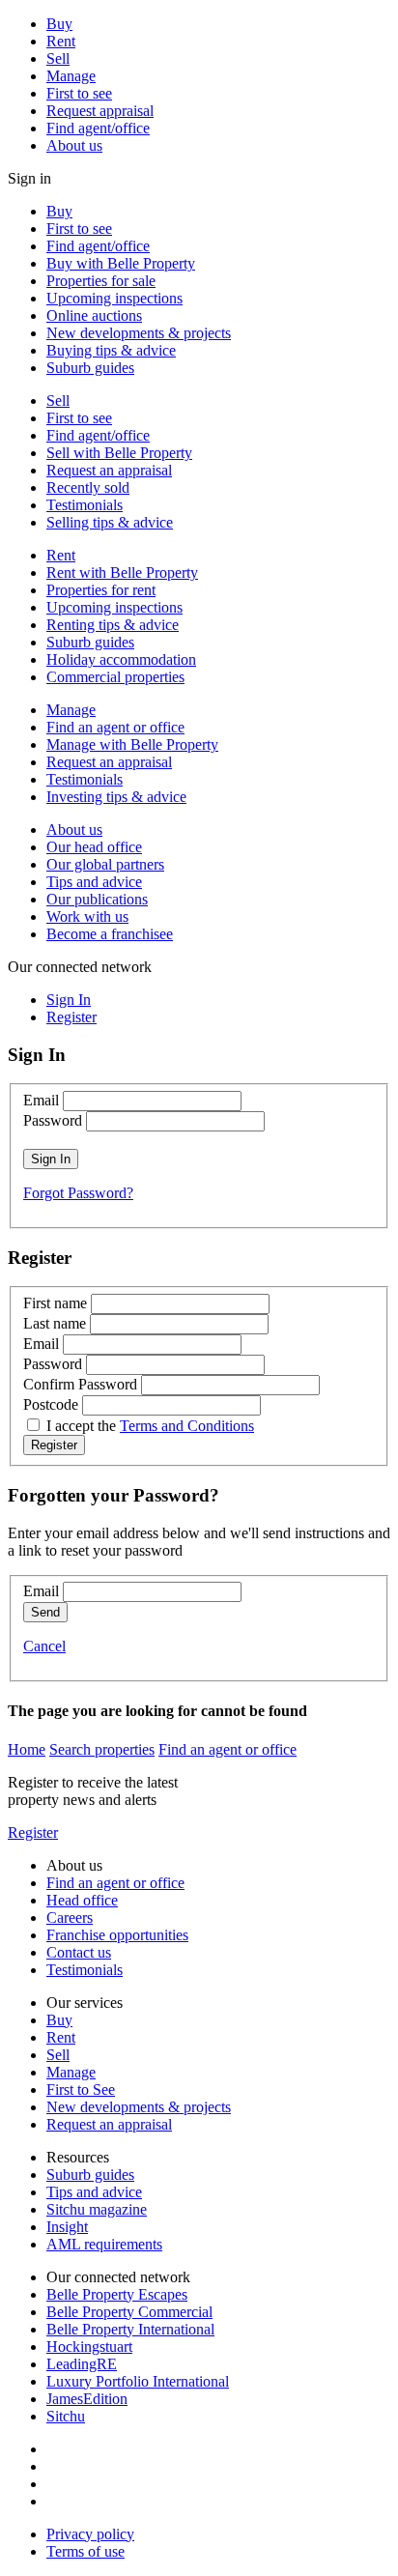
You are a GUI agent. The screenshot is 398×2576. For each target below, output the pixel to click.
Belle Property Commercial (129, 2312)
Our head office (94, 847)
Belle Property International (130, 2329)
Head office (82, 1900)
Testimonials (85, 505)
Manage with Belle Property (132, 744)
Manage (71, 76)
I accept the (150, 1426)
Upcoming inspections (114, 298)
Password (53, 1120)
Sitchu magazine (97, 2209)
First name (55, 1303)
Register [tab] (71, 1017)
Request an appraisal (109, 470)
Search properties (102, 1749)
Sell (58, 58)
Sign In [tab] (69, 1000)
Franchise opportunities (117, 1935)
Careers (70, 1918)
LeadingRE (82, 2364)
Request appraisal (100, 111)
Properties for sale (101, 281)
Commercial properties (115, 677)
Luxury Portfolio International (138, 2381)
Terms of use (85, 2551)
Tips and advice (94, 882)
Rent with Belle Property (122, 572)
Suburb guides (90, 368)
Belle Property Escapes (117, 2294)
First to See (81, 2089)
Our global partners (105, 864)
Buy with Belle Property (121, 263)
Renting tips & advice (113, 625)
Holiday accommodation (121, 659)
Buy (59, 24)
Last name (55, 1323)
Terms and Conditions (187, 1426)
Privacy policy (90, 2534)
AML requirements (104, 2244)
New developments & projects (139, 333)
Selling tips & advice (110, 522)
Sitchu (66, 2416)
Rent (61, 41)
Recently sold (88, 487)
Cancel (44, 1646)
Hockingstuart (89, 2347)
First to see (79, 93)
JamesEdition (87, 2399)
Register (33, 1832)
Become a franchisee (110, 934)
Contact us (79, 1952)
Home (27, 1749)
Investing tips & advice (116, 797)
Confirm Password (80, 1384)
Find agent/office (98, 128)
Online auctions (94, 315)
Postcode (51, 1404)
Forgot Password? (78, 1193)
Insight (67, 2227)
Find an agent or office (115, 727)
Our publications (97, 899)
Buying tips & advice (111, 350)
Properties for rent (101, 590)
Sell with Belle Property (119, 453)
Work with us (87, 916)
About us (74, 145)
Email (41, 1100)
